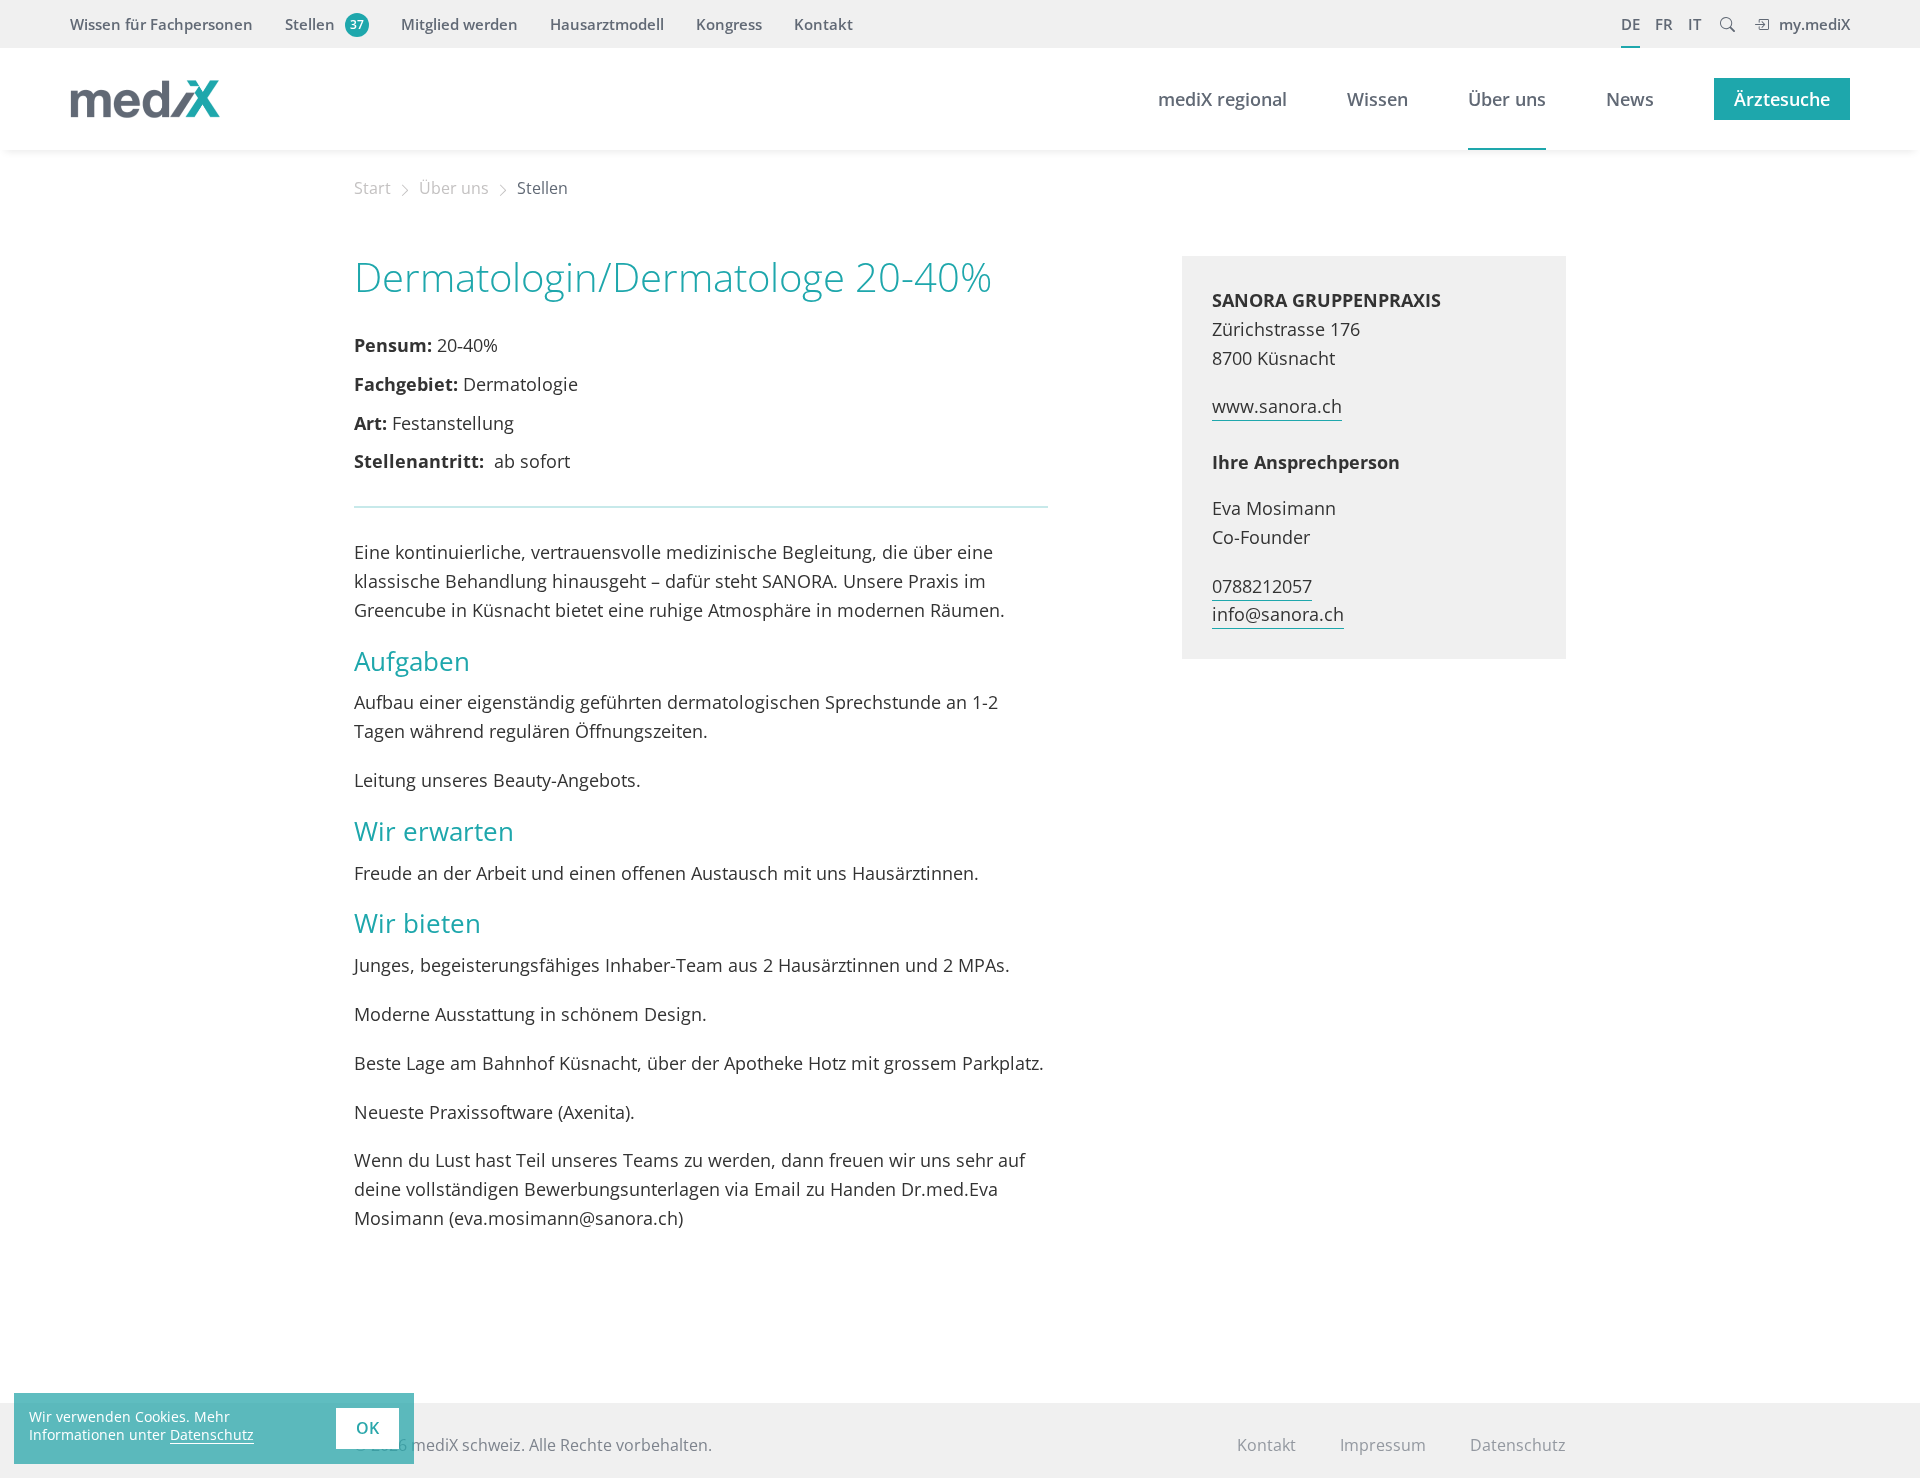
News (1630, 99)
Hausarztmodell (607, 24)
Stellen (324, 24)
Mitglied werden (459, 24)
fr (1664, 24)
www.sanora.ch (1277, 406)
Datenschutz (212, 1434)
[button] (1727, 24)
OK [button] (367, 1428)
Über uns (1507, 99)
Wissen (1377, 99)
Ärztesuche (1782, 99)
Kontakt (823, 24)
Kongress (729, 24)
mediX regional (1222, 99)
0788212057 (1262, 586)
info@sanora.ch (1278, 614)
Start (372, 188)
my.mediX (1814, 24)
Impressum (1383, 1445)
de (1630, 24)
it (1694, 24)
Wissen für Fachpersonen (161, 24)
